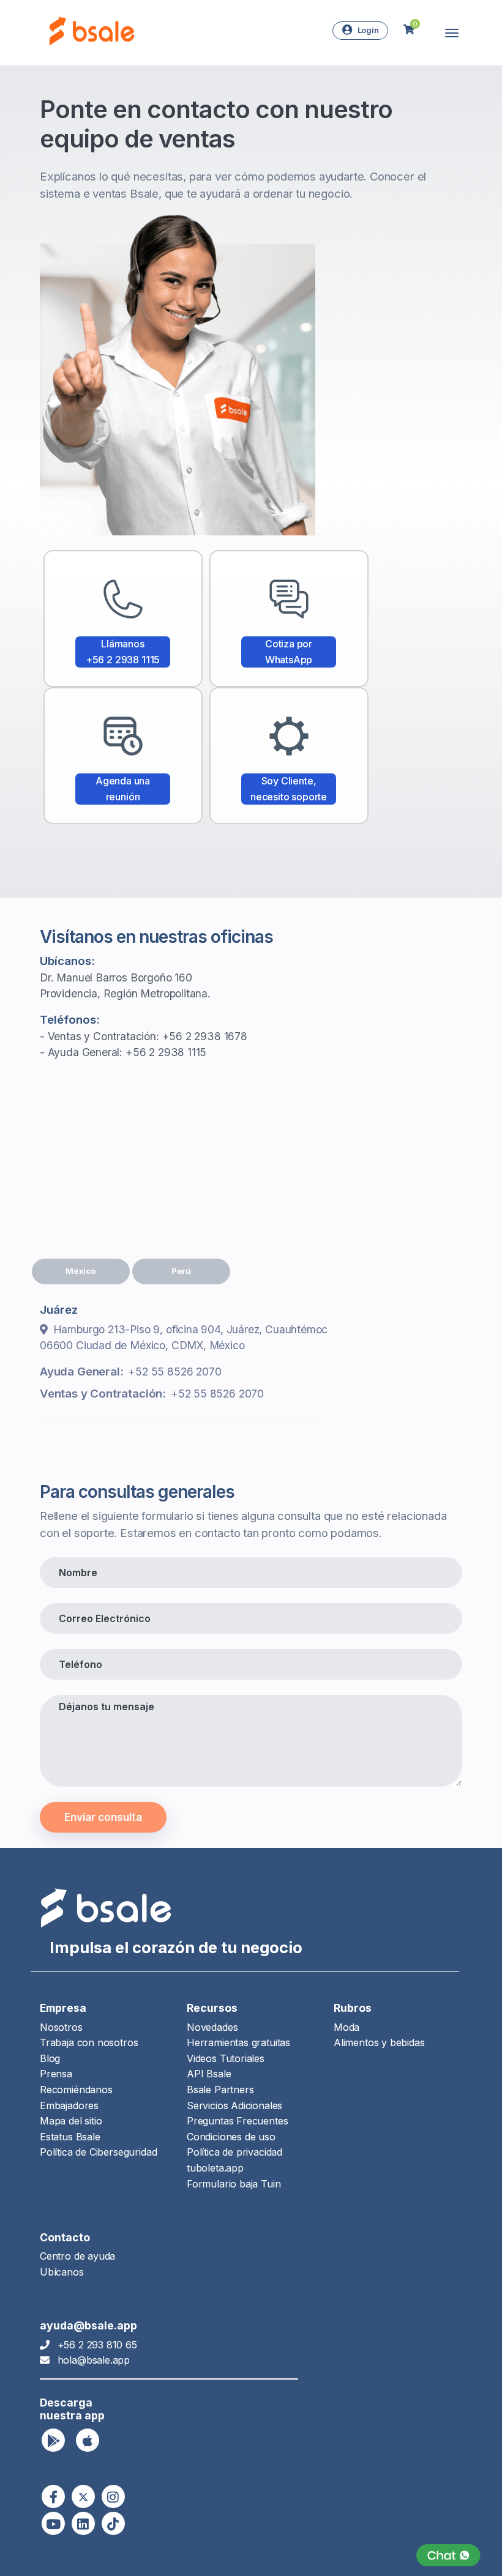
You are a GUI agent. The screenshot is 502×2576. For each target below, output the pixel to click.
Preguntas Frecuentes (237, 2121)
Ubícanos (62, 2272)
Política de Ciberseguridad (98, 2152)
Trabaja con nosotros (89, 2042)
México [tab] (81, 1271)
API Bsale (209, 2074)
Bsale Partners (220, 2090)
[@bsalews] (53, 2496)
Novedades (212, 2027)
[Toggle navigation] (452, 33)
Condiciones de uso (231, 2137)
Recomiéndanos (76, 2090)
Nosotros (61, 2027)
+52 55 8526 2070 (174, 1372)
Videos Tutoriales (226, 2058)
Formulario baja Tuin (234, 2184)
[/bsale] (53, 2523)
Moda (347, 2027)
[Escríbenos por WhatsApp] (448, 2556)
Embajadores (69, 2105)
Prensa (56, 2074)
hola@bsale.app (94, 2360)
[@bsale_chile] (113, 2496)
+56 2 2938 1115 (166, 1052)
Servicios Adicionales (234, 2105)
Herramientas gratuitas (238, 2042)
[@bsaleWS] (83, 2496)
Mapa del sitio (71, 2121)
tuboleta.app (215, 2168)
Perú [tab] (181, 1271)
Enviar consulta (103, 1817)
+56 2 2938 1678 (205, 1036)
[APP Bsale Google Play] (53, 2440)
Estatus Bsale (70, 2137)
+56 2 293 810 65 (97, 2345)
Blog (50, 2058)
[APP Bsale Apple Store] (88, 2440)
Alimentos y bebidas (379, 2042)
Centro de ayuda (77, 2256)
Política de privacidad (234, 2152)
